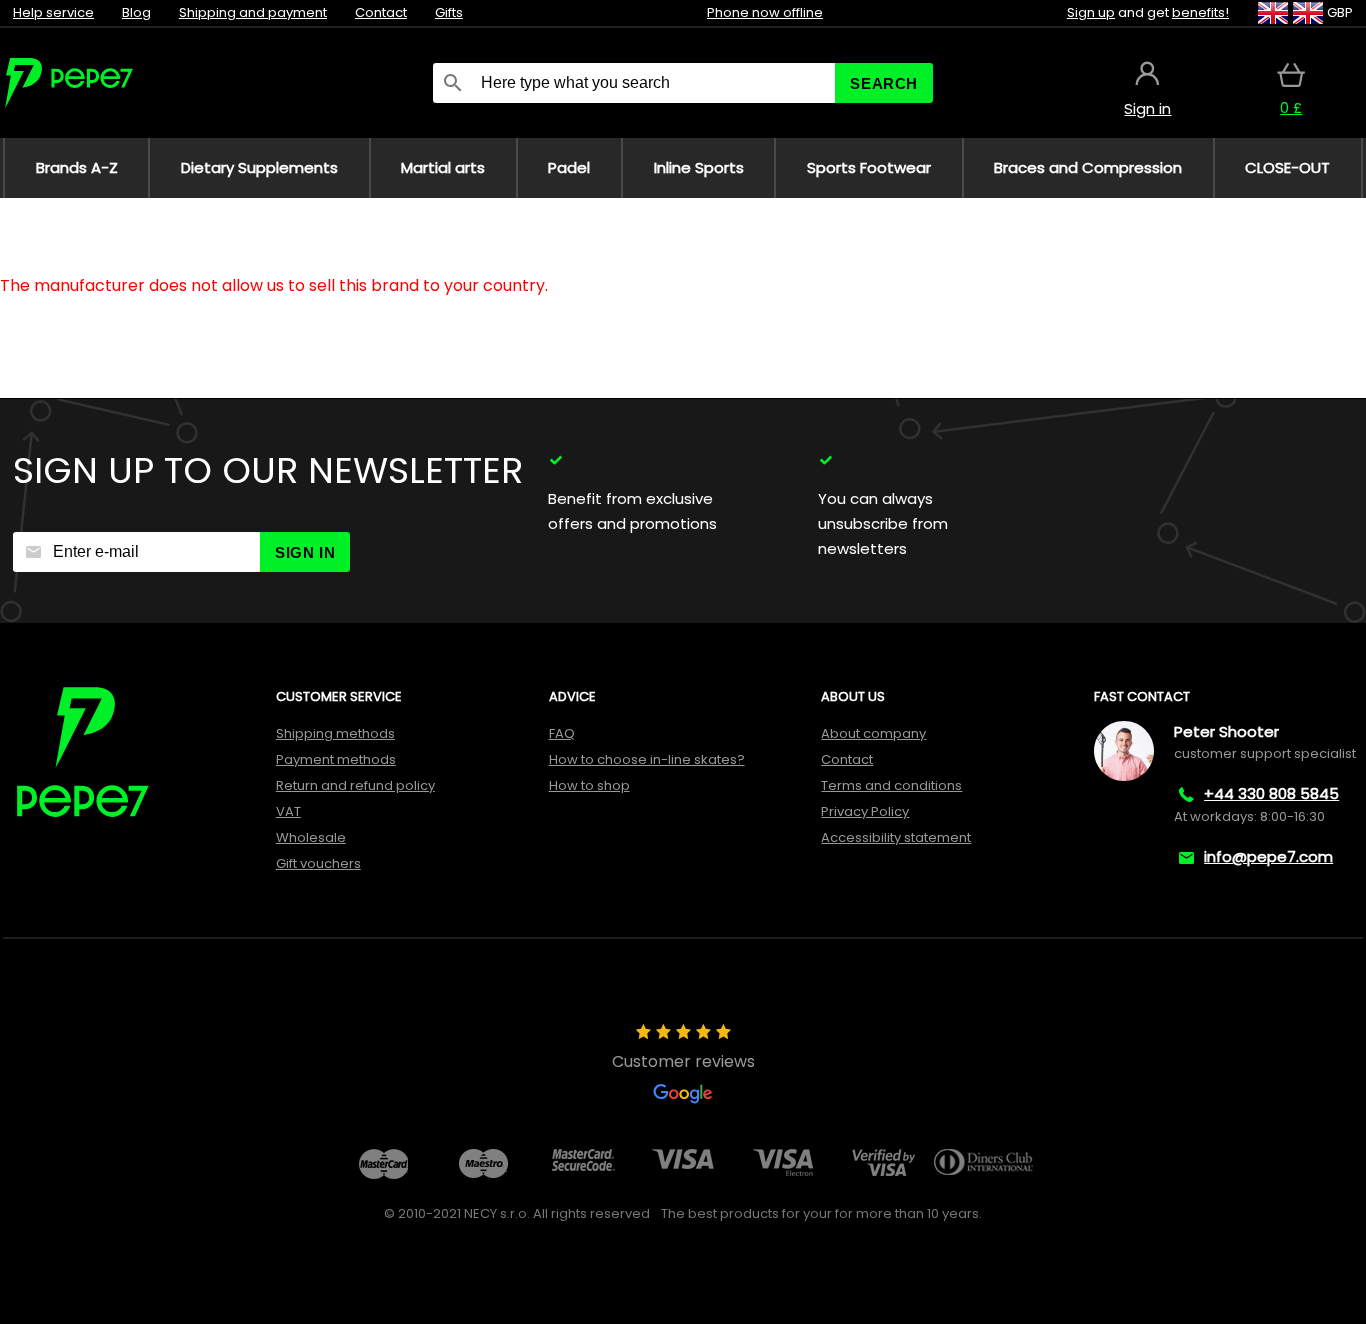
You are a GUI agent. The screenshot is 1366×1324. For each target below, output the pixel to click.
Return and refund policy (355, 785)
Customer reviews (683, 1061)
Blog (136, 12)
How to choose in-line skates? (647, 759)
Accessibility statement (896, 837)
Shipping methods (335, 733)
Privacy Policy (865, 811)
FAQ (562, 733)
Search (884, 83)
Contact (381, 12)
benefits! (1200, 12)
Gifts (449, 12)
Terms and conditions (891, 785)
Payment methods (336, 759)
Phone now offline (765, 12)
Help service (53, 12)
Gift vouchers (318, 863)
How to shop (589, 785)
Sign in (305, 552)
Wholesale (311, 837)
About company (873, 733)
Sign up (1091, 12)
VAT (288, 811)
